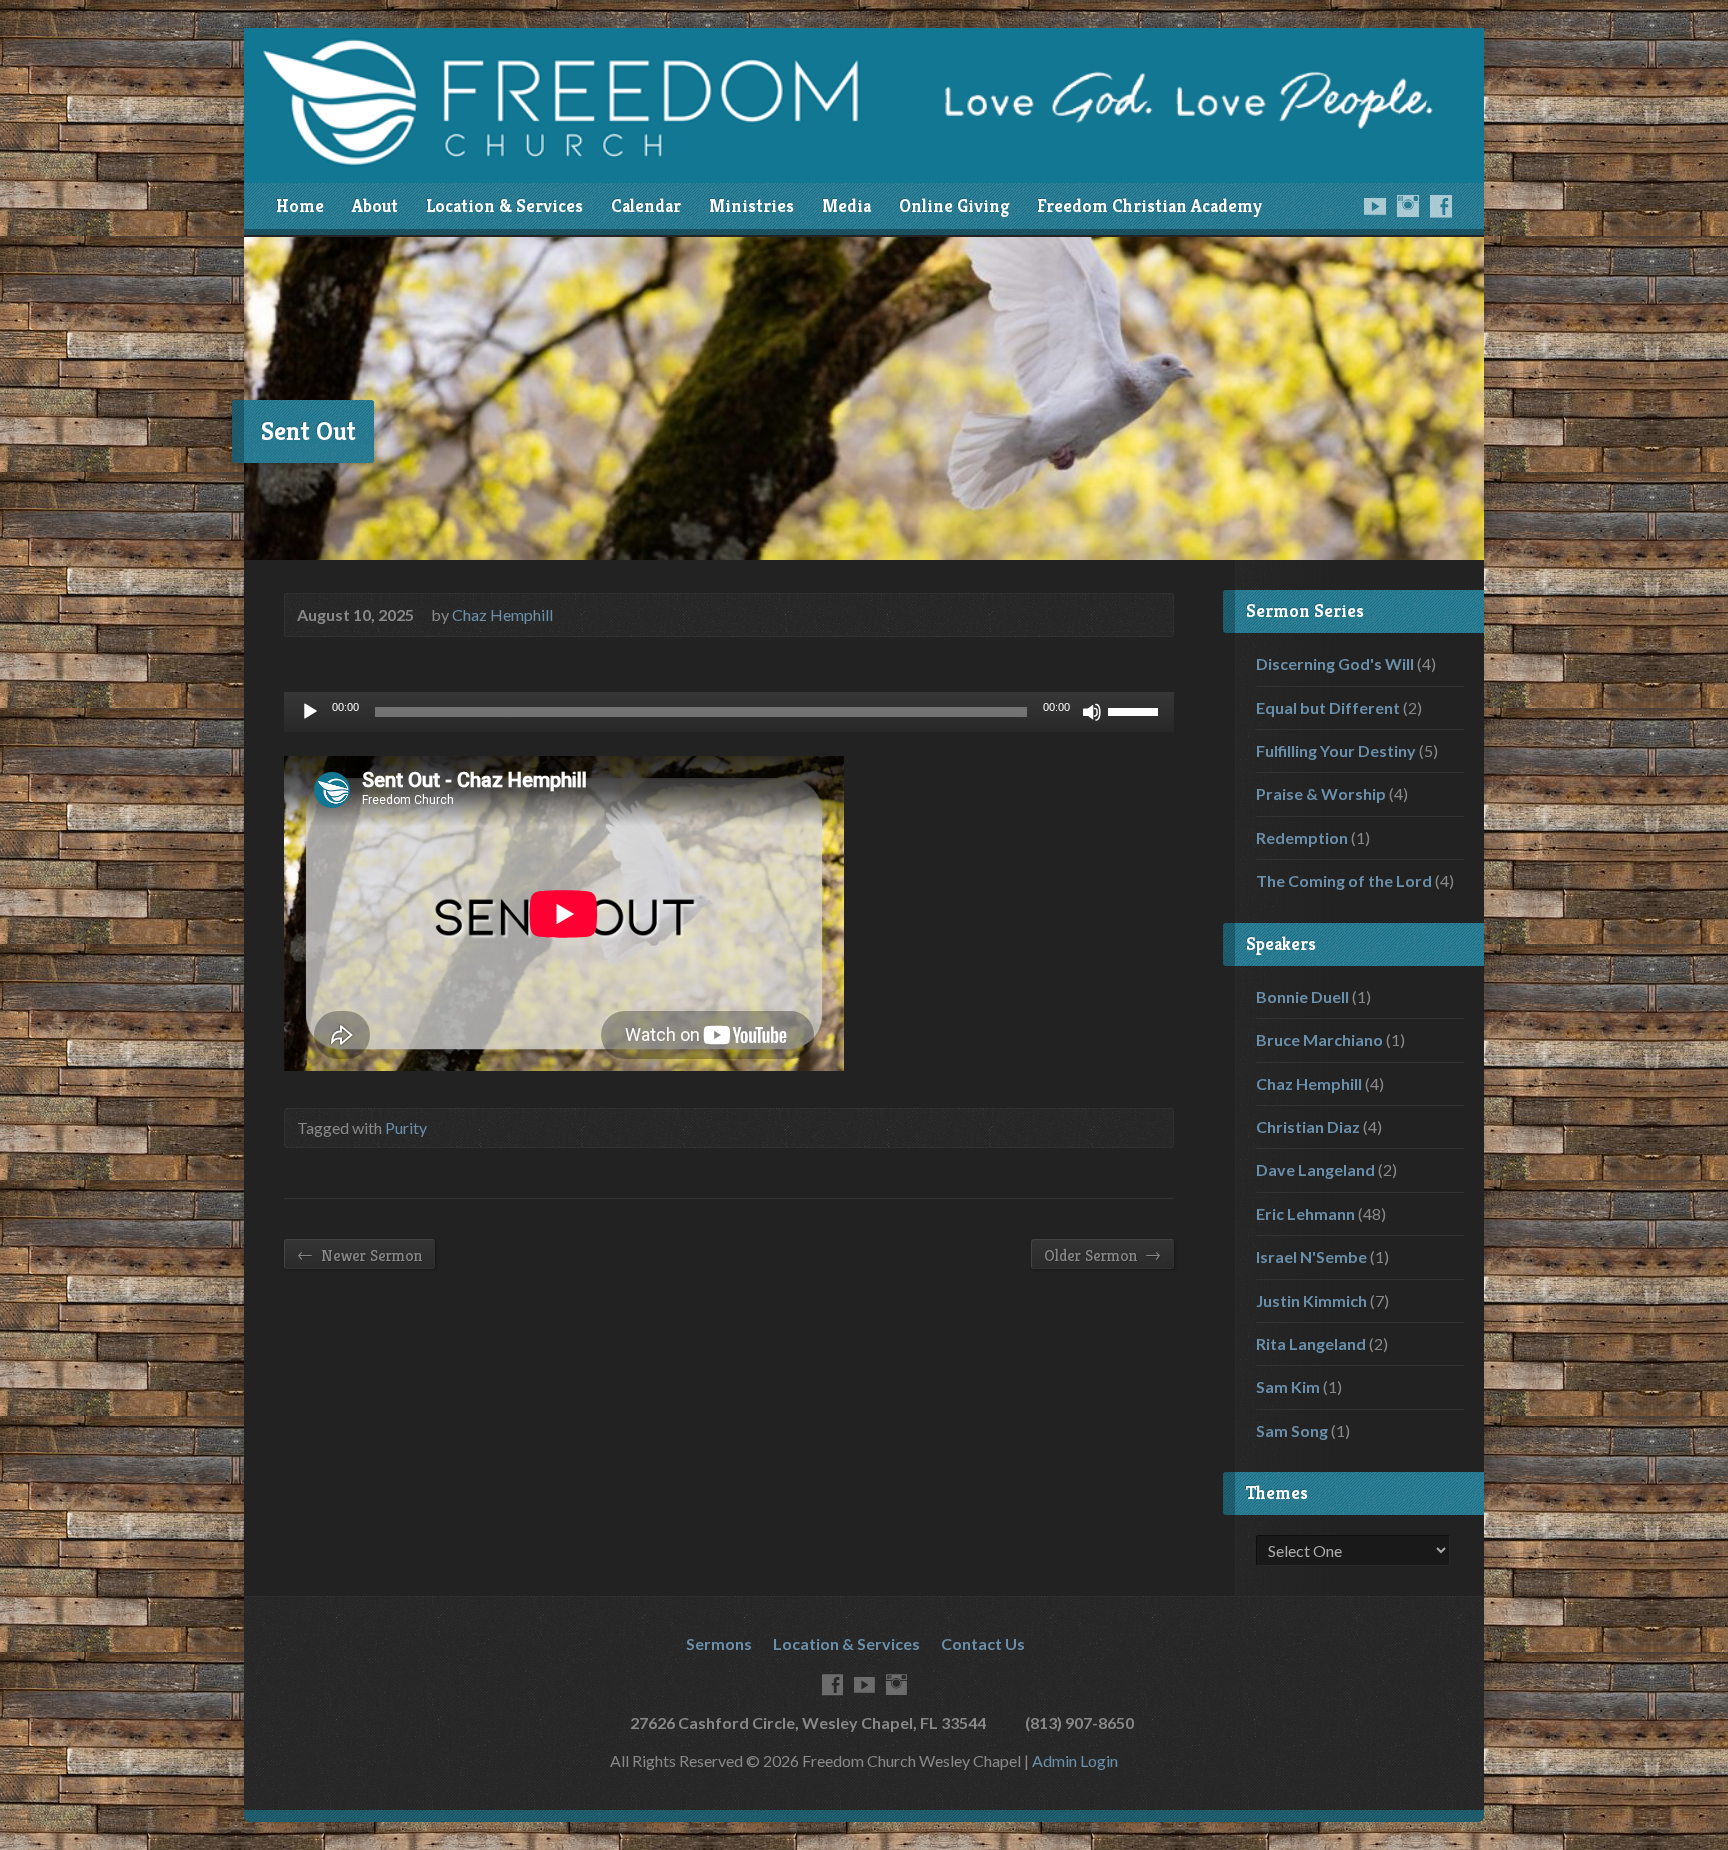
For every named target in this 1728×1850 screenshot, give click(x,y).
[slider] (1136, 710)
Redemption (1302, 837)
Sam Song (1292, 1430)
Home (300, 206)
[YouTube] (1375, 206)
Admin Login (1075, 1760)
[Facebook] (1441, 206)
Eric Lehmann (1305, 1213)
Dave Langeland (1315, 1169)
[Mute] (1092, 712)
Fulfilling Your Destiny (1336, 750)
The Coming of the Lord (1344, 880)
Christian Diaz (1308, 1126)
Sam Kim (1288, 1386)
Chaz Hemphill (502, 614)
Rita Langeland (1311, 1343)
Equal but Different (1328, 707)
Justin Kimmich (1311, 1300)
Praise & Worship (1321, 793)
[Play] (310, 712)
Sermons (719, 1643)
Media (846, 206)
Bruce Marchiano (1319, 1039)
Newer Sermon (359, 1255)
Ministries (751, 206)
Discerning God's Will (1335, 663)
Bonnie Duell (1302, 996)
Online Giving (954, 206)
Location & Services (504, 206)
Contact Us (983, 1643)
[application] (729, 712)
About (375, 206)
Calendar (646, 206)
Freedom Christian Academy (1149, 206)
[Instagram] (1408, 206)
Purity (406, 1127)
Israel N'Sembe (1311, 1256)
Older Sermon (1102, 1255)
